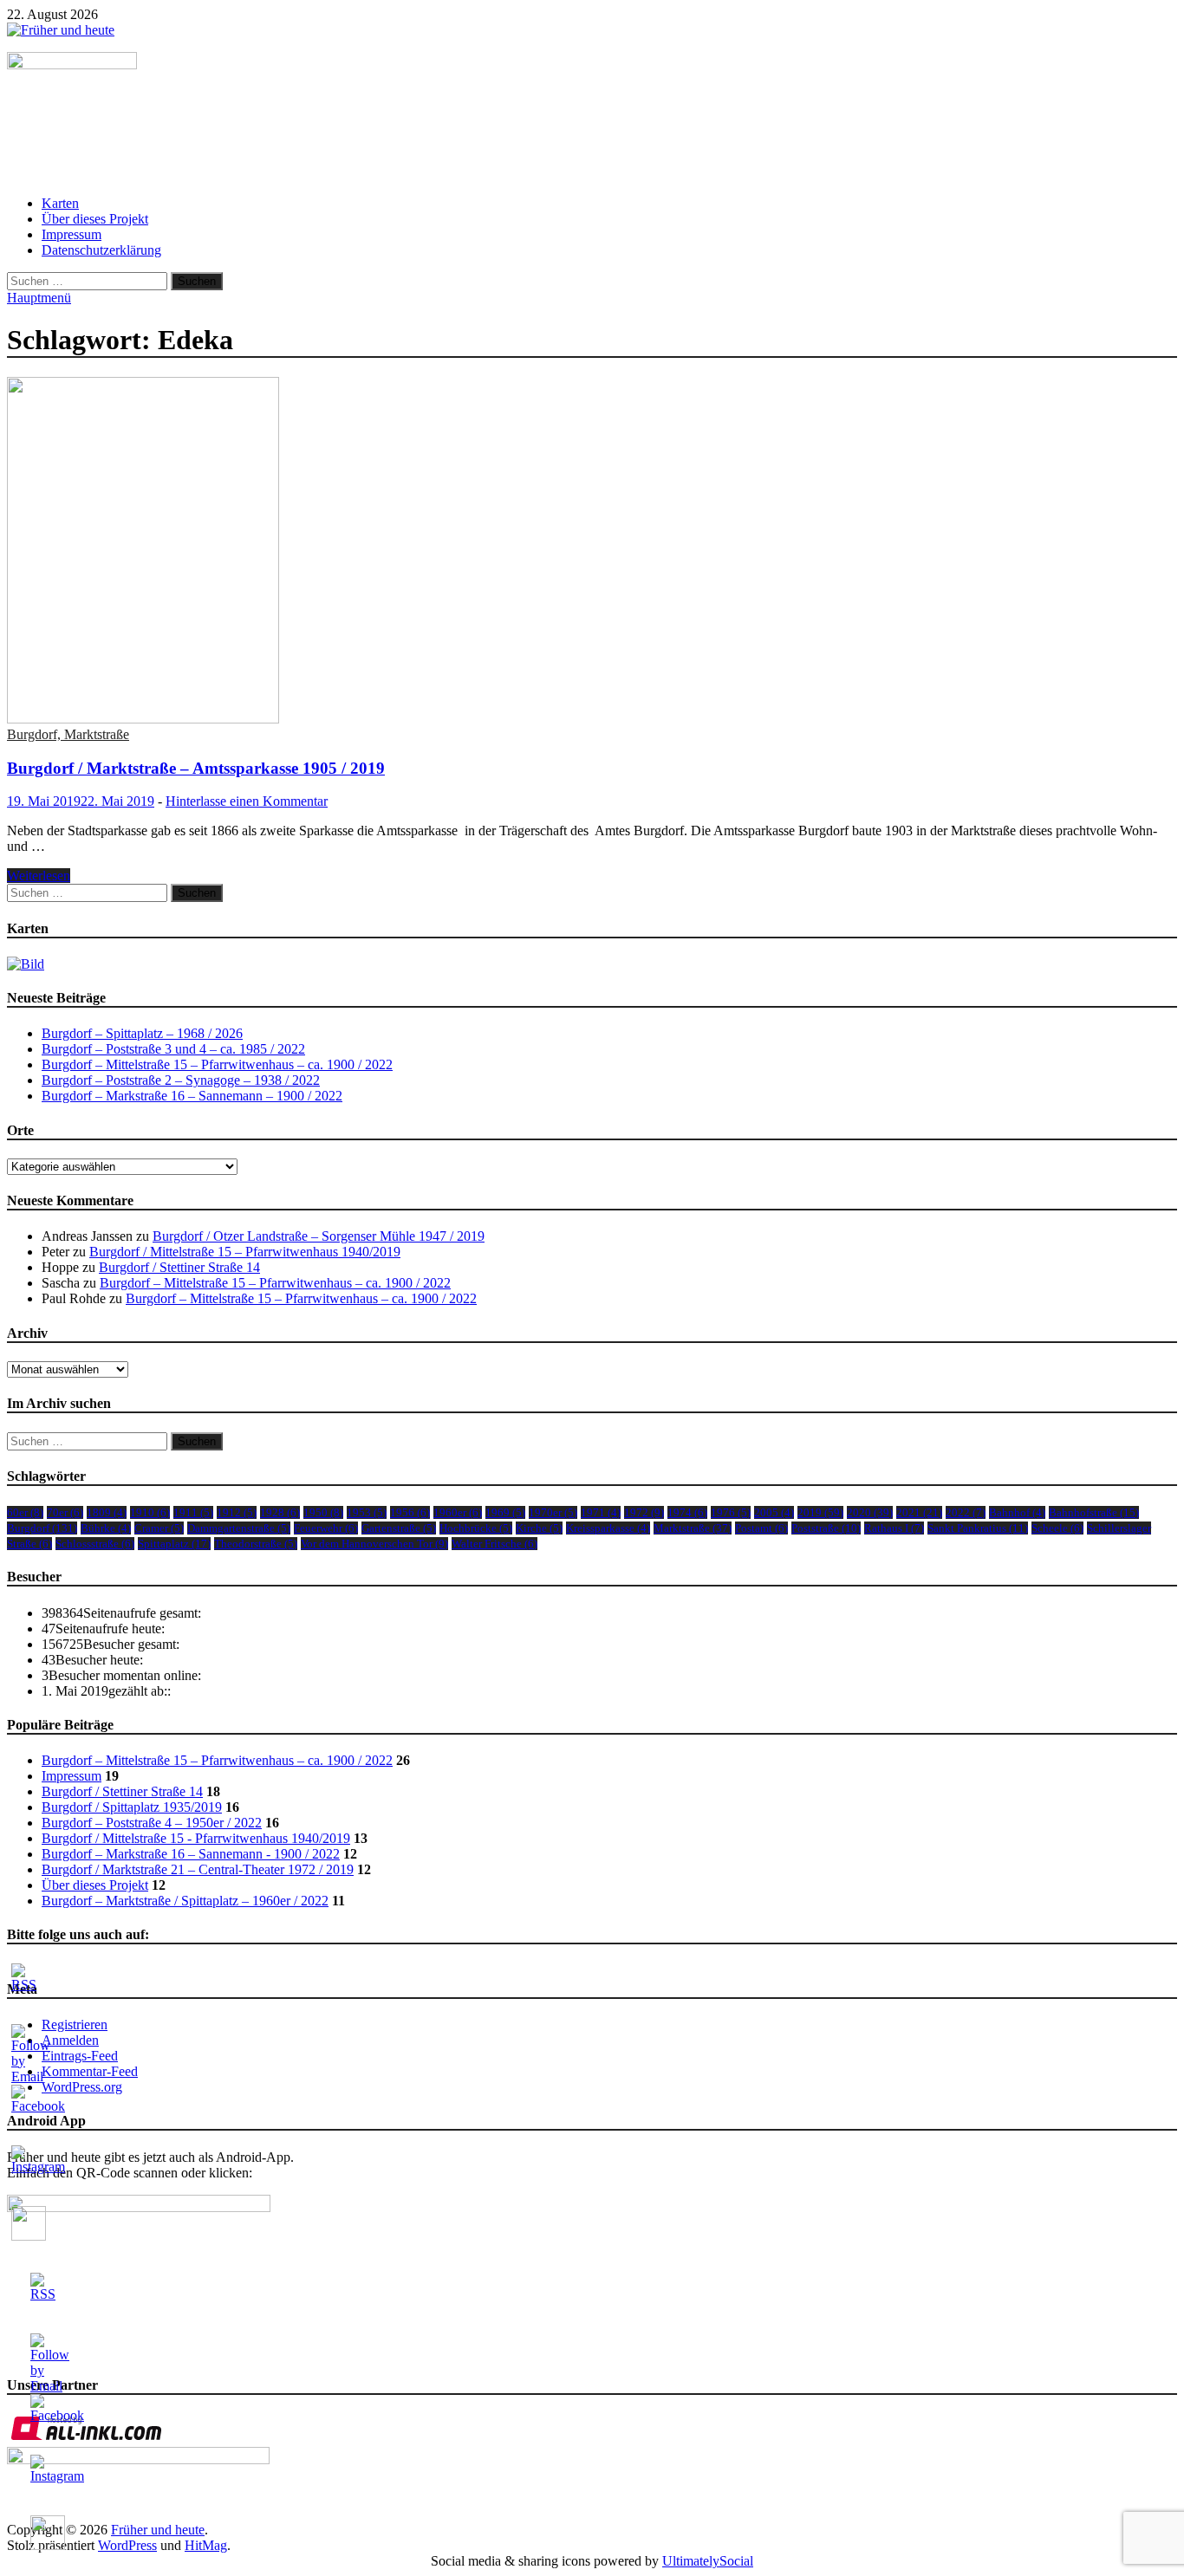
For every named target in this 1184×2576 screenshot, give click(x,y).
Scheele (1057, 1528)
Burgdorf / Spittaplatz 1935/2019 (132, 1807)
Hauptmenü (39, 298)
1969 (505, 1512)
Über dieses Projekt (95, 219)
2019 (820, 1512)
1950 (323, 1512)
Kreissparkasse (608, 1528)
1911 (193, 1512)
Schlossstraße (95, 1544)
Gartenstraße (399, 1528)
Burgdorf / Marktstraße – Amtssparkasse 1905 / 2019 (196, 768)
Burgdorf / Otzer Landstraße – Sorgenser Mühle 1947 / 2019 (319, 1236)
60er (25, 1512)
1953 (367, 1512)
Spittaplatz (174, 1544)
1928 (280, 1512)
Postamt (761, 1528)
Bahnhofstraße (1094, 1512)
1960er (458, 1512)
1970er (553, 1512)
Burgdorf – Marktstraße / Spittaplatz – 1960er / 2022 (185, 1901)
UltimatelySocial (708, 2561)
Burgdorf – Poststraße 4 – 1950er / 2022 (152, 1823)
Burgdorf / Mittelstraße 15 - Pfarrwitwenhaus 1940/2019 (196, 1838)
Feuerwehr (326, 1528)
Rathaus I (894, 1528)
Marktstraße (693, 1528)
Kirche (539, 1528)
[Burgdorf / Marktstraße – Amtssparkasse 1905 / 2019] (592, 552)
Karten (60, 203)
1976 (731, 1512)
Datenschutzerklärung (101, 250)
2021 (919, 1512)
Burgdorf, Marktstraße (68, 734)
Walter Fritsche (494, 1544)
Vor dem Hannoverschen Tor (374, 1544)
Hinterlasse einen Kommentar (247, 801)
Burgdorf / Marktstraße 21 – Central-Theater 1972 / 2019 (198, 1869)
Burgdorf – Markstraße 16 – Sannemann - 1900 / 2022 (191, 1854)
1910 (150, 1512)
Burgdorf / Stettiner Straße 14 (179, 1267)
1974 (687, 1512)
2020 (870, 1512)
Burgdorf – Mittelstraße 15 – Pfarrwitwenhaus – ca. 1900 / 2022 (217, 1064)
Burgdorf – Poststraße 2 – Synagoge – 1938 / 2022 (181, 1080)
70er (65, 1512)
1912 (237, 1512)
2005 (774, 1512)
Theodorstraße (256, 1544)
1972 (644, 1512)
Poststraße (826, 1528)
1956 (410, 1512)
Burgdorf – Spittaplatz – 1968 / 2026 (142, 1033)
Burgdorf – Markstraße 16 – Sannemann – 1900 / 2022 (192, 1096)
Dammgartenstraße (239, 1528)
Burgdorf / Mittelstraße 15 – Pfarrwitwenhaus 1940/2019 (245, 1252)
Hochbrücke (476, 1528)
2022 (966, 1512)
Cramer (159, 1528)
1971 (601, 1512)
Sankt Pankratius (978, 1528)
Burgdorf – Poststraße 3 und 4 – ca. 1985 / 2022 (173, 1049)
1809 (107, 1512)
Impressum (72, 234)
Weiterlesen (39, 876)
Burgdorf (42, 1528)
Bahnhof (1017, 1512)
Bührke (106, 1528)
